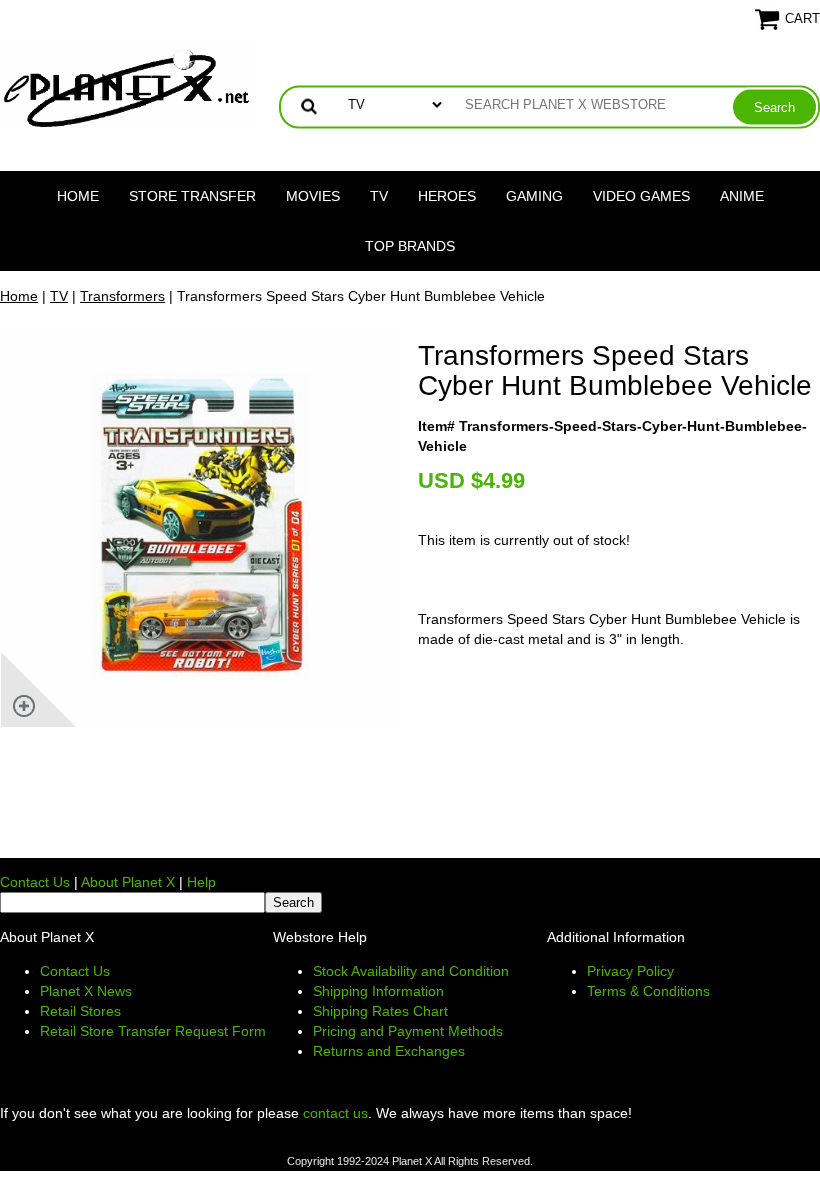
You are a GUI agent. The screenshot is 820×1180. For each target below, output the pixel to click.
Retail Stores (80, 1011)
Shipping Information (378, 991)
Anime (742, 196)
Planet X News (86, 991)
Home (78, 196)
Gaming (534, 196)
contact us (335, 1113)
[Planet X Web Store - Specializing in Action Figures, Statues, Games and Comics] (127, 86)
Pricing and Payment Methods (408, 1031)
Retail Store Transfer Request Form (153, 1031)
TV (379, 196)
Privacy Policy (630, 971)
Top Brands (410, 246)
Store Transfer (192, 196)
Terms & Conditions (648, 991)
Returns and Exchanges (389, 1051)
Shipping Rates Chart (380, 1011)
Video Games (641, 196)
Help (201, 882)
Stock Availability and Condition (411, 971)
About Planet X (128, 882)
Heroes (447, 196)
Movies (313, 196)
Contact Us (35, 882)
